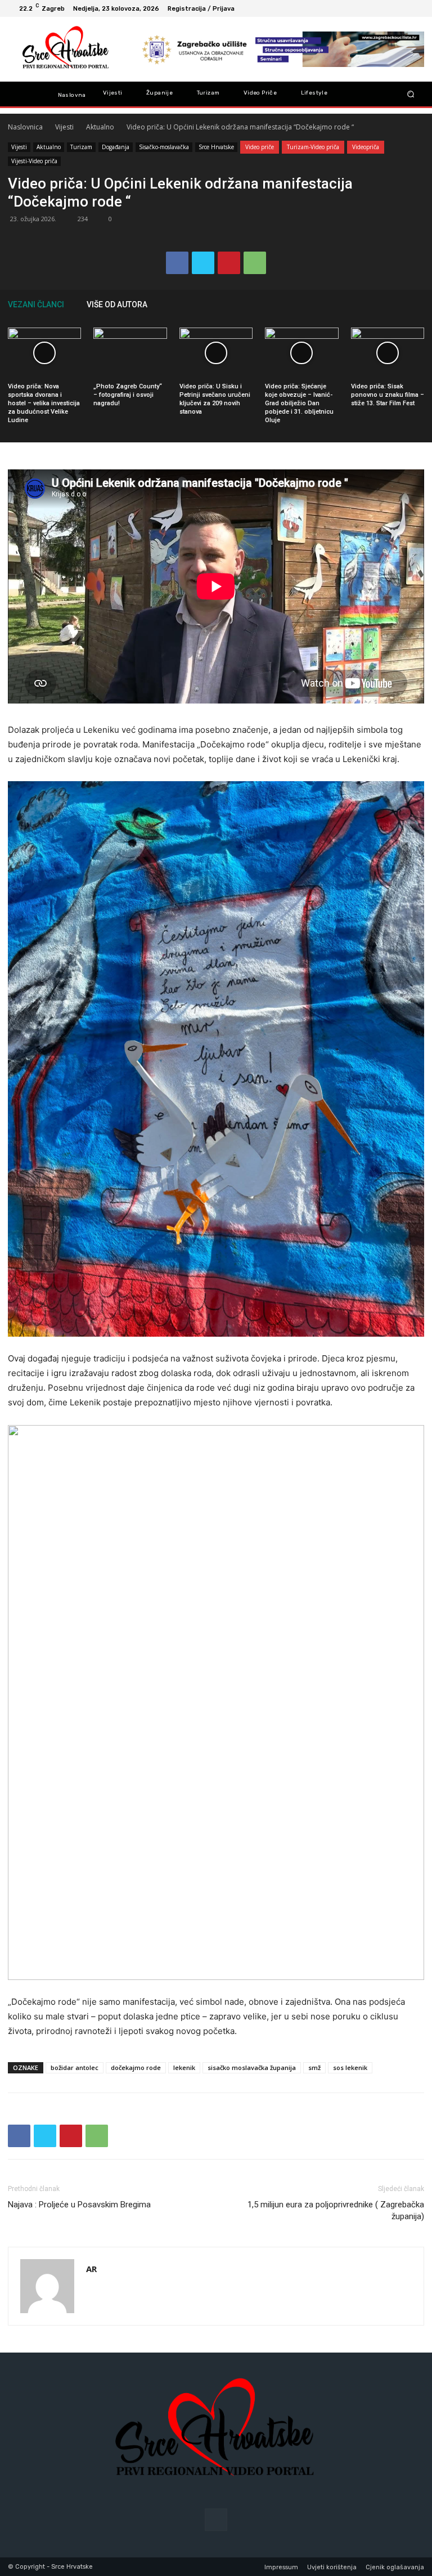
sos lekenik (350, 2067)
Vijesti (64, 127)
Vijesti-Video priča (34, 161)
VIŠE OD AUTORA (117, 304)
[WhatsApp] (255, 263)
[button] (411, 94)
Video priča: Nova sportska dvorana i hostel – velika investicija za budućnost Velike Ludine (44, 403)
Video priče (260, 147)
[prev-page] (402, 304)
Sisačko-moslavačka (164, 147)
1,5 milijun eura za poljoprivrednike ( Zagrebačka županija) (336, 2210)
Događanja (116, 147)
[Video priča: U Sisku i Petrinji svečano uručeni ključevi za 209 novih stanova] (216, 353)
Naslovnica (25, 127)
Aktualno (100, 127)
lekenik (184, 2067)
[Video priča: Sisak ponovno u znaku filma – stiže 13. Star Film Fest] (388, 353)
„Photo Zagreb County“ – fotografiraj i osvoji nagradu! (128, 395)
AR (91, 2269)
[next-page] (418, 304)
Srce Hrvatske (216, 147)
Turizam (81, 147)
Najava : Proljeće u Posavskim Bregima (79, 2205)
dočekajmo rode (136, 2067)
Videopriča (366, 147)
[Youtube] (415, 8)
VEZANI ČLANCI (36, 304)
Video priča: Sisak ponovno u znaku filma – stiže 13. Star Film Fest (388, 395)
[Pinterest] (229, 263)
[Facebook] (402, 8)
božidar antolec (75, 2067)
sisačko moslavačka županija (252, 2067)
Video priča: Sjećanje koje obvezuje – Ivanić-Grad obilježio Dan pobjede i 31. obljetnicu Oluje (299, 403)
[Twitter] (203, 263)
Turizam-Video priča (313, 147)
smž (314, 2067)
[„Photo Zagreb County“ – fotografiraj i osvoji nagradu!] (130, 353)
